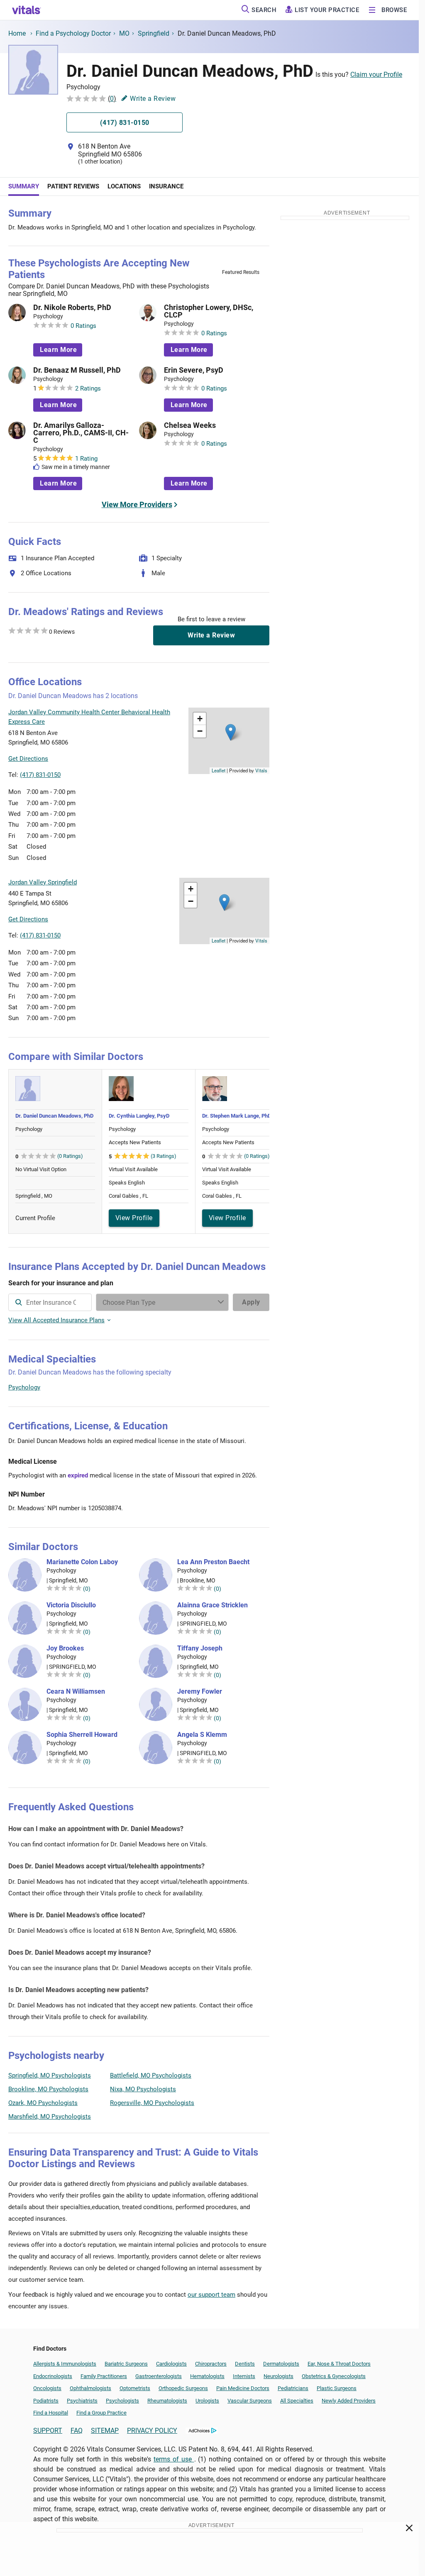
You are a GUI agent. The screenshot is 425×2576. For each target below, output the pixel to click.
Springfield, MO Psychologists (50, 2075)
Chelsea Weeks (190, 425)
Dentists (245, 2364)
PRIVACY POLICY (152, 2431)
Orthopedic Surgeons (183, 2388)
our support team (211, 2295)
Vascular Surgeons (250, 2401)
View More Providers (137, 504)
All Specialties (297, 2401)
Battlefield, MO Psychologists (151, 2075)
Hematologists (207, 2376)
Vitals (261, 770)
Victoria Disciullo (71, 1605)
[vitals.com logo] (27, 10)
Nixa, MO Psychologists (143, 2089)
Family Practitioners (104, 2376)
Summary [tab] (24, 186)
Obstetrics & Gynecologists (334, 2376)
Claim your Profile (376, 74)
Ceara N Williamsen (76, 1692)
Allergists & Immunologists (65, 2364)
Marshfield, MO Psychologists (50, 2117)
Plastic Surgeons (337, 2388)
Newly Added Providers (349, 2401)
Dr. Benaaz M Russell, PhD (77, 370)
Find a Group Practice (101, 2413)
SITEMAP (105, 2431)
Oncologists (47, 2388)
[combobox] (50, 1302)
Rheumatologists (167, 2401)
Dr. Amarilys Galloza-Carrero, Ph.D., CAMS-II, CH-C (81, 433)
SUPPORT (48, 2431)
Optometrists (135, 2388)
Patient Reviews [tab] (73, 186)
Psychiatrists (82, 2401)
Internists (244, 2376)
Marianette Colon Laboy (82, 1562)
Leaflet (219, 770)
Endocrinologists (53, 2376)
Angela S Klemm (202, 1735)
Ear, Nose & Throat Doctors (339, 2364)
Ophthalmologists (90, 2388)
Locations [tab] (124, 186)
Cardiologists (171, 2364)
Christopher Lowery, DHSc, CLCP (209, 311)
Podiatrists (46, 2401)
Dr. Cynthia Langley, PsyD (139, 1116)
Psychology (24, 1387)
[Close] (409, 2530)
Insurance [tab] (166, 186)
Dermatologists (281, 2364)
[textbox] (50, 1302)
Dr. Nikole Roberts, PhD (72, 308)
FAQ (77, 2431)
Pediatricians (293, 2388)
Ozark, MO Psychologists (43, 2103)
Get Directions (28, 759)
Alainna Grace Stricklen (212, 1605)
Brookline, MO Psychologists (48, 2089)
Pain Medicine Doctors (243, 2388)
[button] (231, 732)
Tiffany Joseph (200, 1648)
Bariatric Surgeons (126, 2364)
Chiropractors (211, 2364)
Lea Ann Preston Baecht (213, 1562)
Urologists (207, 2401)
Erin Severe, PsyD (194, 370)
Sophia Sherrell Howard (82, 1735)
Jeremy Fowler (200, 1692)
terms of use (174, 2459)
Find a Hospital (51, 2413)
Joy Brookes (65, 1648)
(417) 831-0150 (40, 775)
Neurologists (278, 2376)
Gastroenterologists (159, 2376)
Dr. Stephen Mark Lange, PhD (237, 1116)
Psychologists (122, 2401)
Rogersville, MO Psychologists (152, 2103)
